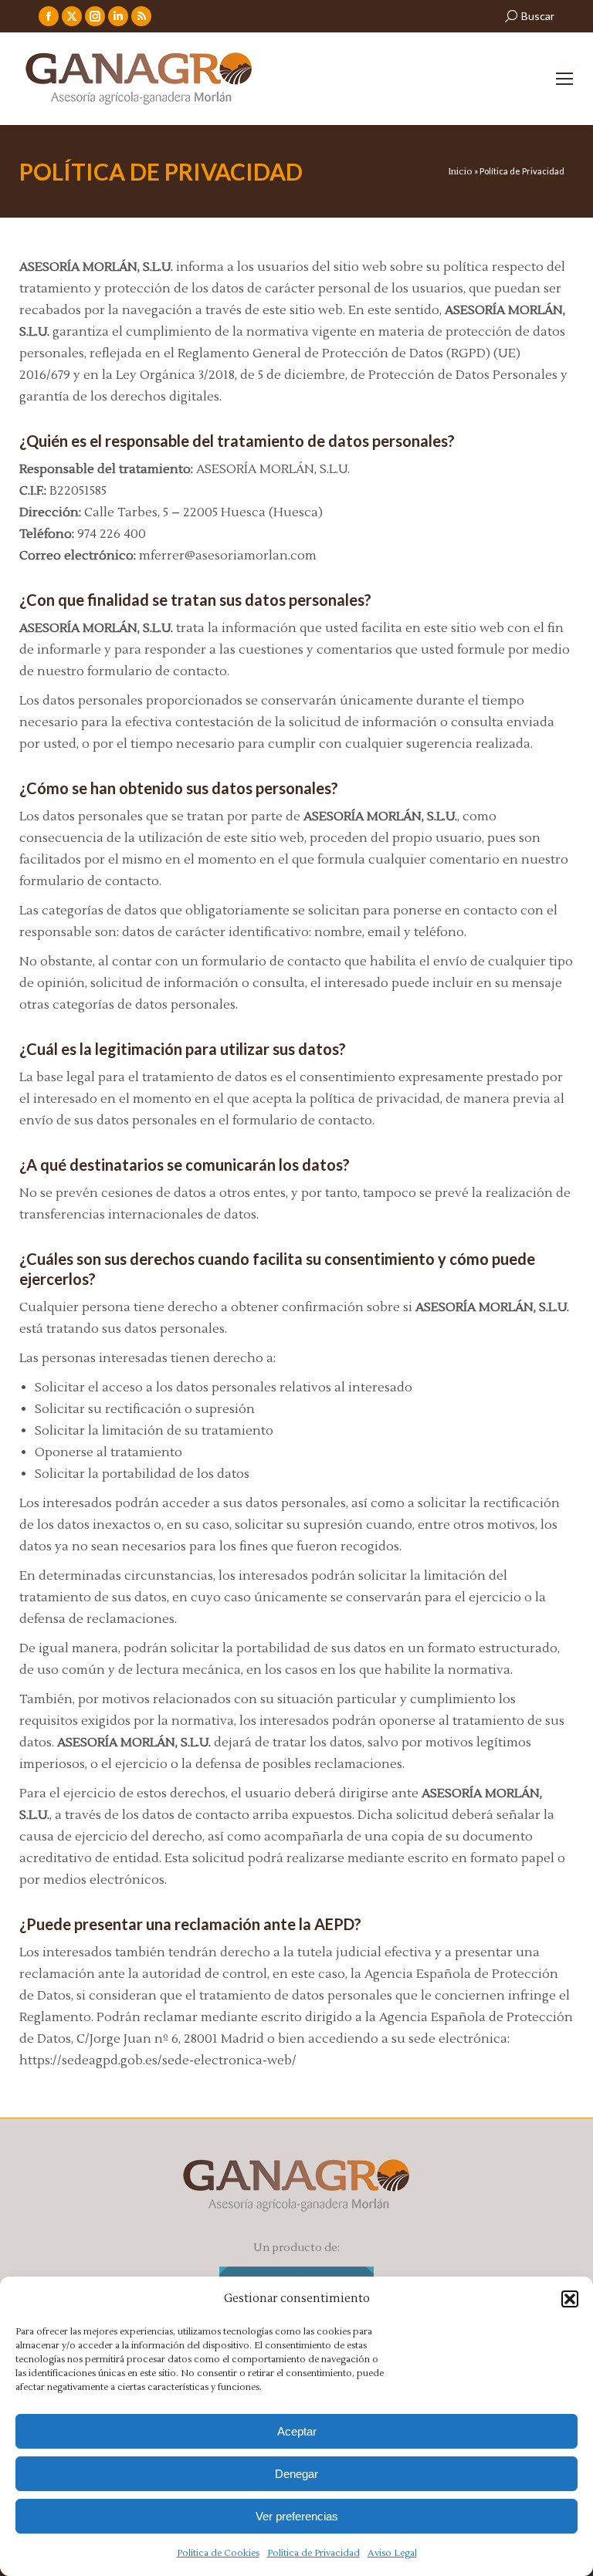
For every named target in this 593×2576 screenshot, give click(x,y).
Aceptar (297, 2431)
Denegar (296, 2474)
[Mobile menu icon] (564, 79)
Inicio (460, 172)
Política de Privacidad (313, 2553)
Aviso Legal (392, 2553)
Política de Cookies (218, 2553)
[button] (570, 2299)
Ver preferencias (297, 2516)
